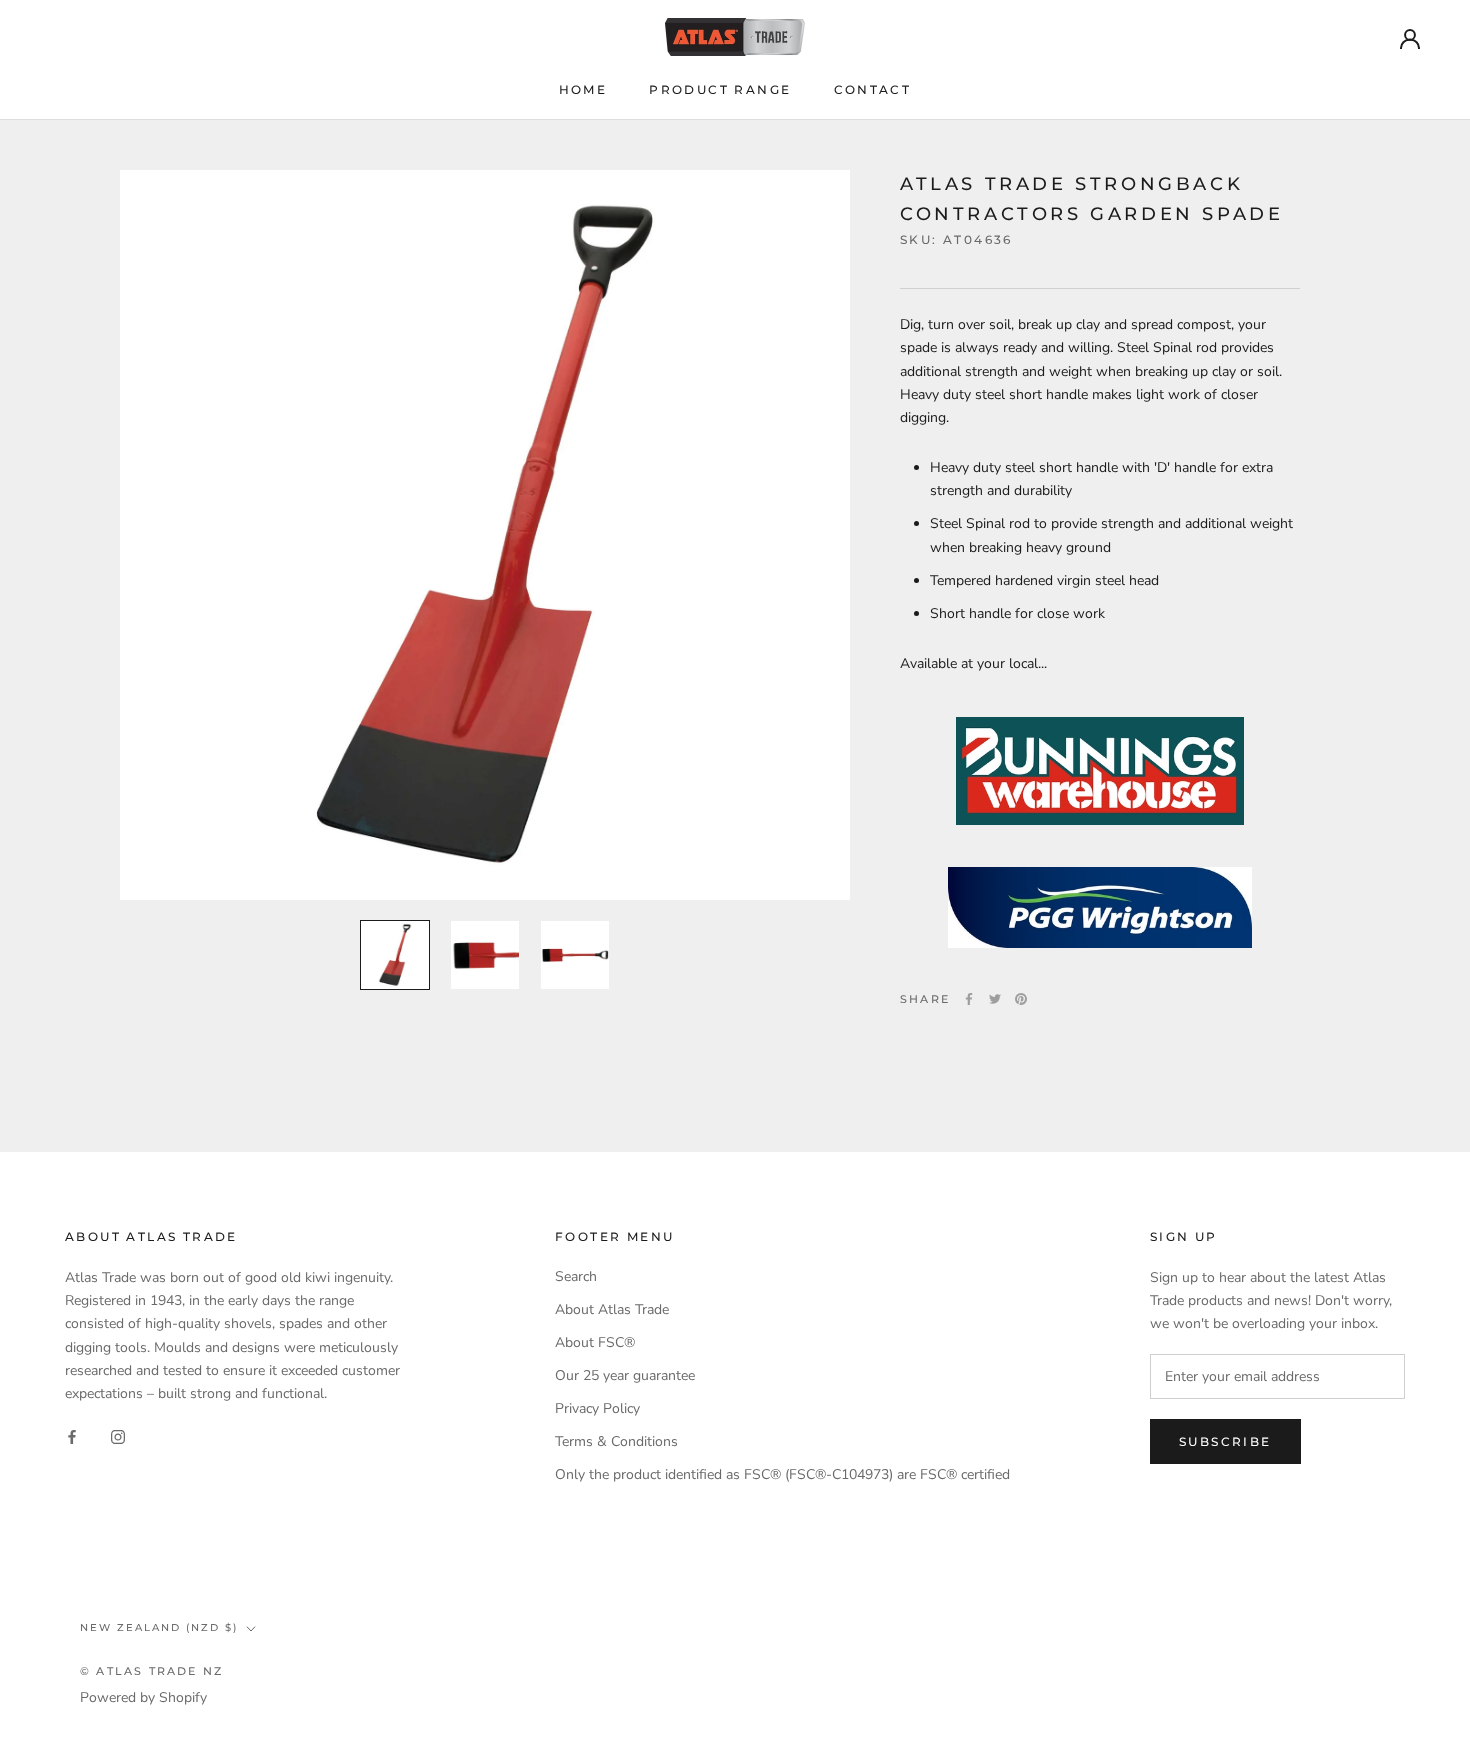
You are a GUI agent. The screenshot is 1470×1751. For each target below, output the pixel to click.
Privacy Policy (597, 1408)
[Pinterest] (1021, 999)
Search (576, 1276)
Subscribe (1225, 1441)
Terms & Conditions (616, 1441)
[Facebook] (969, 999)
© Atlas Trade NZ (151, 1671)
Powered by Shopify (143, 1697)
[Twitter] (995, 999)
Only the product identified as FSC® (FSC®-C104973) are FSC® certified (782, 1474)
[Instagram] (118, 1436)
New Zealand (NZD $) (159, 1627)
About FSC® (595, 1342)
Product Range (720, 89)
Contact (873, 89)
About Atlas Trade (612, 1309)
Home (583, 89)
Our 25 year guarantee (625, 1375)
